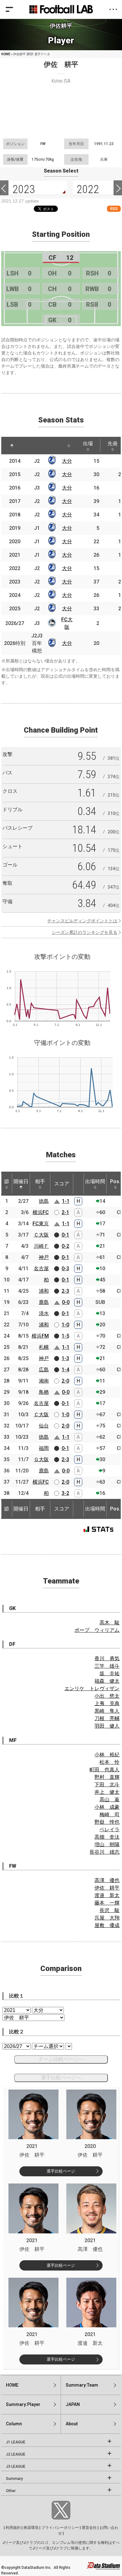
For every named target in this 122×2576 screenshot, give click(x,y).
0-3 (65, 1268)
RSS (114, 209)
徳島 (44, 1201)
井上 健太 (107, 1792)
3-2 (65, 1493)
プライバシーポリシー (60, 2528)
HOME (6, 54)
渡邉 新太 (107, 1895)
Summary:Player (23, 2404)
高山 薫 (109, 1800)
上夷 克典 (107, 1703)
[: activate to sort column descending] (12, 446)
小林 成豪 (107, 1807)
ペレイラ (109, 1830)
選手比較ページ (61, 2171)
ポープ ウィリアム (97, 1630)
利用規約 (13, 2528)
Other (11, 2491)
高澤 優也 (107, 1880)
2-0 (65, 1381)
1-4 (65, 1370)
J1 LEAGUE (16, 2442)
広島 (44, 1370)
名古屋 (41, 1268)
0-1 (65, 1235)
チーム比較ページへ (61, 2059)
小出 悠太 (107, 1696)
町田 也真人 (104, 1770)
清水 (44, 1313)
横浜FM (40, 1336)
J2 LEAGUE (16, 2454)
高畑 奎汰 (107, 1837)
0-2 (65, 1246)
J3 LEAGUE (16, 2466)
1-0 (65, 1325)
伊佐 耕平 (107, 1888)
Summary (14, 2479)
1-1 (66, 1201)
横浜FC (41, 1212)
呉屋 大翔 (107, 1918)
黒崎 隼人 (107, 1711)
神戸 (44, 1257)
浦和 (44, 1291)
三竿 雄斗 (107, 1666)
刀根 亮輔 (107, 1718)
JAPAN (73, 2404)
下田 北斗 (107, 1785)
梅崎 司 (109, 1815)
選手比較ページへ (61, 2078)
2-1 (65, 1212)
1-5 (65, 1336)
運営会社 (89, 2528)
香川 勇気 (107, 1659)
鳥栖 (44, 1392)
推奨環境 (31, 2528)
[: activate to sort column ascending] (29, 446)
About (72, 2424)
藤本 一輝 (107, 1903)
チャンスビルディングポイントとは (82, 921)
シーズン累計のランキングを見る (84, 932)
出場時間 (95, 1181)
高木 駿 (109, 1623)
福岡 (44, 1448)
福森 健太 (107, 1681)
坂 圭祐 (109, 1673)
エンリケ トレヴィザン (92, 1688)
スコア (62, 1184)
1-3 (65, 1358)
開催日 (21, 1181)
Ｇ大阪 (41, 1459)
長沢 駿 (109, 1910)
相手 (40, 1181)
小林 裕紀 (107, 1755)
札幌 (44, 1347)
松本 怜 (109, 1762)
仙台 (44, 1426)
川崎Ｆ (41, 1246)
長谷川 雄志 (104, 1852)
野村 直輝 (107, 1777)
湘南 (44, 1381)
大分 (67, 461)
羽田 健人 (107, 1726)
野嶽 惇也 (107, 1822)
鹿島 (44, 1302)
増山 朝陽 (107, 1844)
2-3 (65, 1291)
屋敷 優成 (107, 1925)
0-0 (66, 1302)
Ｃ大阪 (41, 1235)
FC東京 (41, 1224)
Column (14, 2424)
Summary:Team (82, 2385)
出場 (88, 444)
